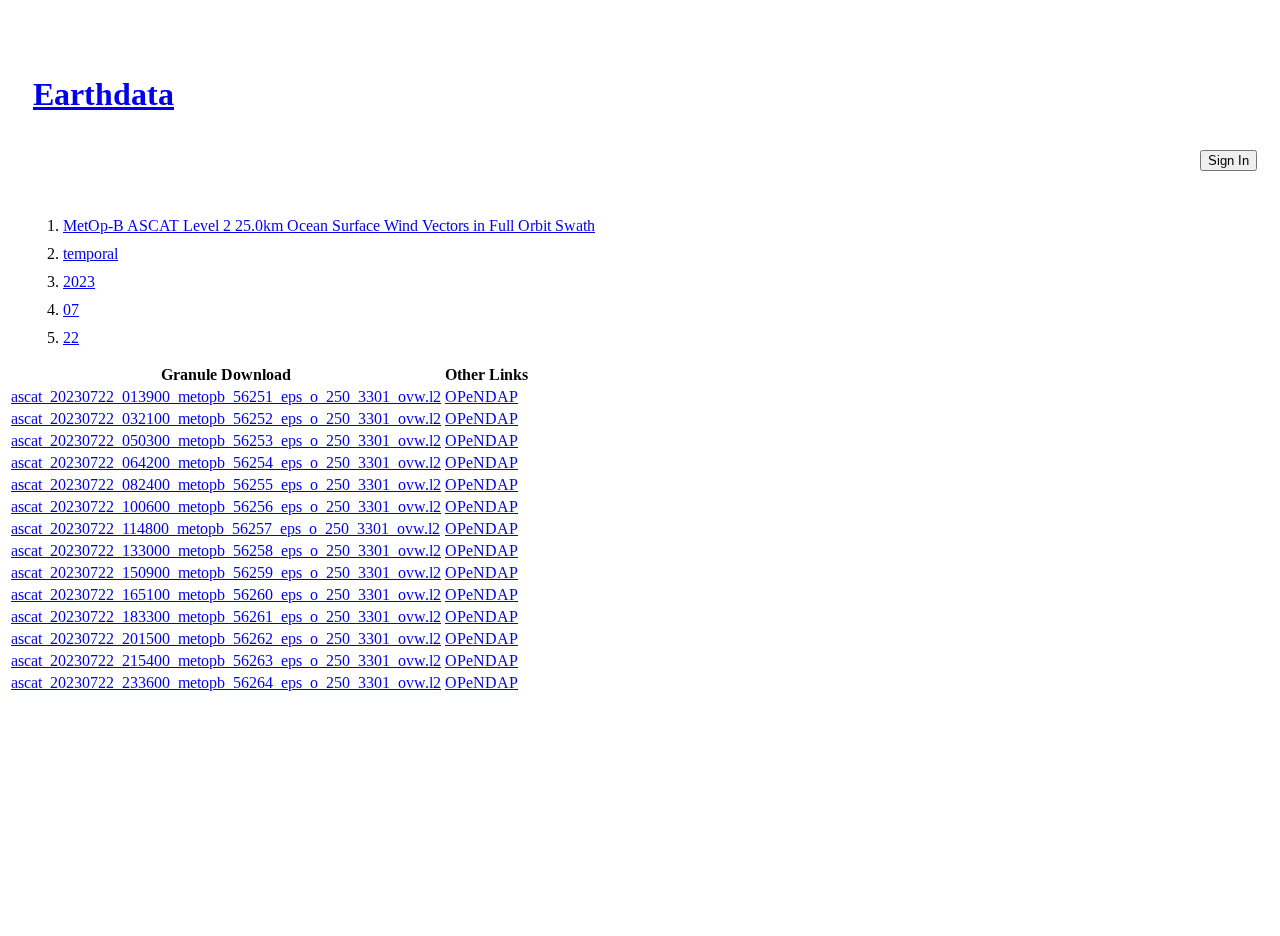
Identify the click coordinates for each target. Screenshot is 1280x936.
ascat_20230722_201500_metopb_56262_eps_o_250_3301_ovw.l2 (226, 638)
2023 (79, 281)
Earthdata (103, 94)
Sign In (1228, 160)
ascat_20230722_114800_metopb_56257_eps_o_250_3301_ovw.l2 (225, 528)
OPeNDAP (481, 396)
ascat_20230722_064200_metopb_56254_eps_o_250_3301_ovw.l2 (226, 462)
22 (71, 337)
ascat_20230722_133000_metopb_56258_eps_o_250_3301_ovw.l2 (226, 550)
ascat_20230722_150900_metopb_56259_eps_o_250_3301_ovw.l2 (226, 572)
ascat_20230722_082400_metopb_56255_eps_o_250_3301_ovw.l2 (226, 484)
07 (71, 309)
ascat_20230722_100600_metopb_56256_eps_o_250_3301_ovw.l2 (226, 506)
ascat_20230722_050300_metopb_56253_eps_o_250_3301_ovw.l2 (226, 440)
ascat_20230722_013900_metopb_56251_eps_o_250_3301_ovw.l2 (226, 396)
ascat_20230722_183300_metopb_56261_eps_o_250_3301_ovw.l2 (226, 616)
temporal (90, 253)
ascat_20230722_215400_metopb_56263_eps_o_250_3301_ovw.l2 (226, 660)
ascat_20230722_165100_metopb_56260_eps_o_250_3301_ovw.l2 (226, 594)
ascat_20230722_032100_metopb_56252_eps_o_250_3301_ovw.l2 (226, 418)
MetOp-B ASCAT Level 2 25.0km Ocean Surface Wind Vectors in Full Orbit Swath (329, 225)
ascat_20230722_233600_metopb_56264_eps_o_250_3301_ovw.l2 (226, 682)
